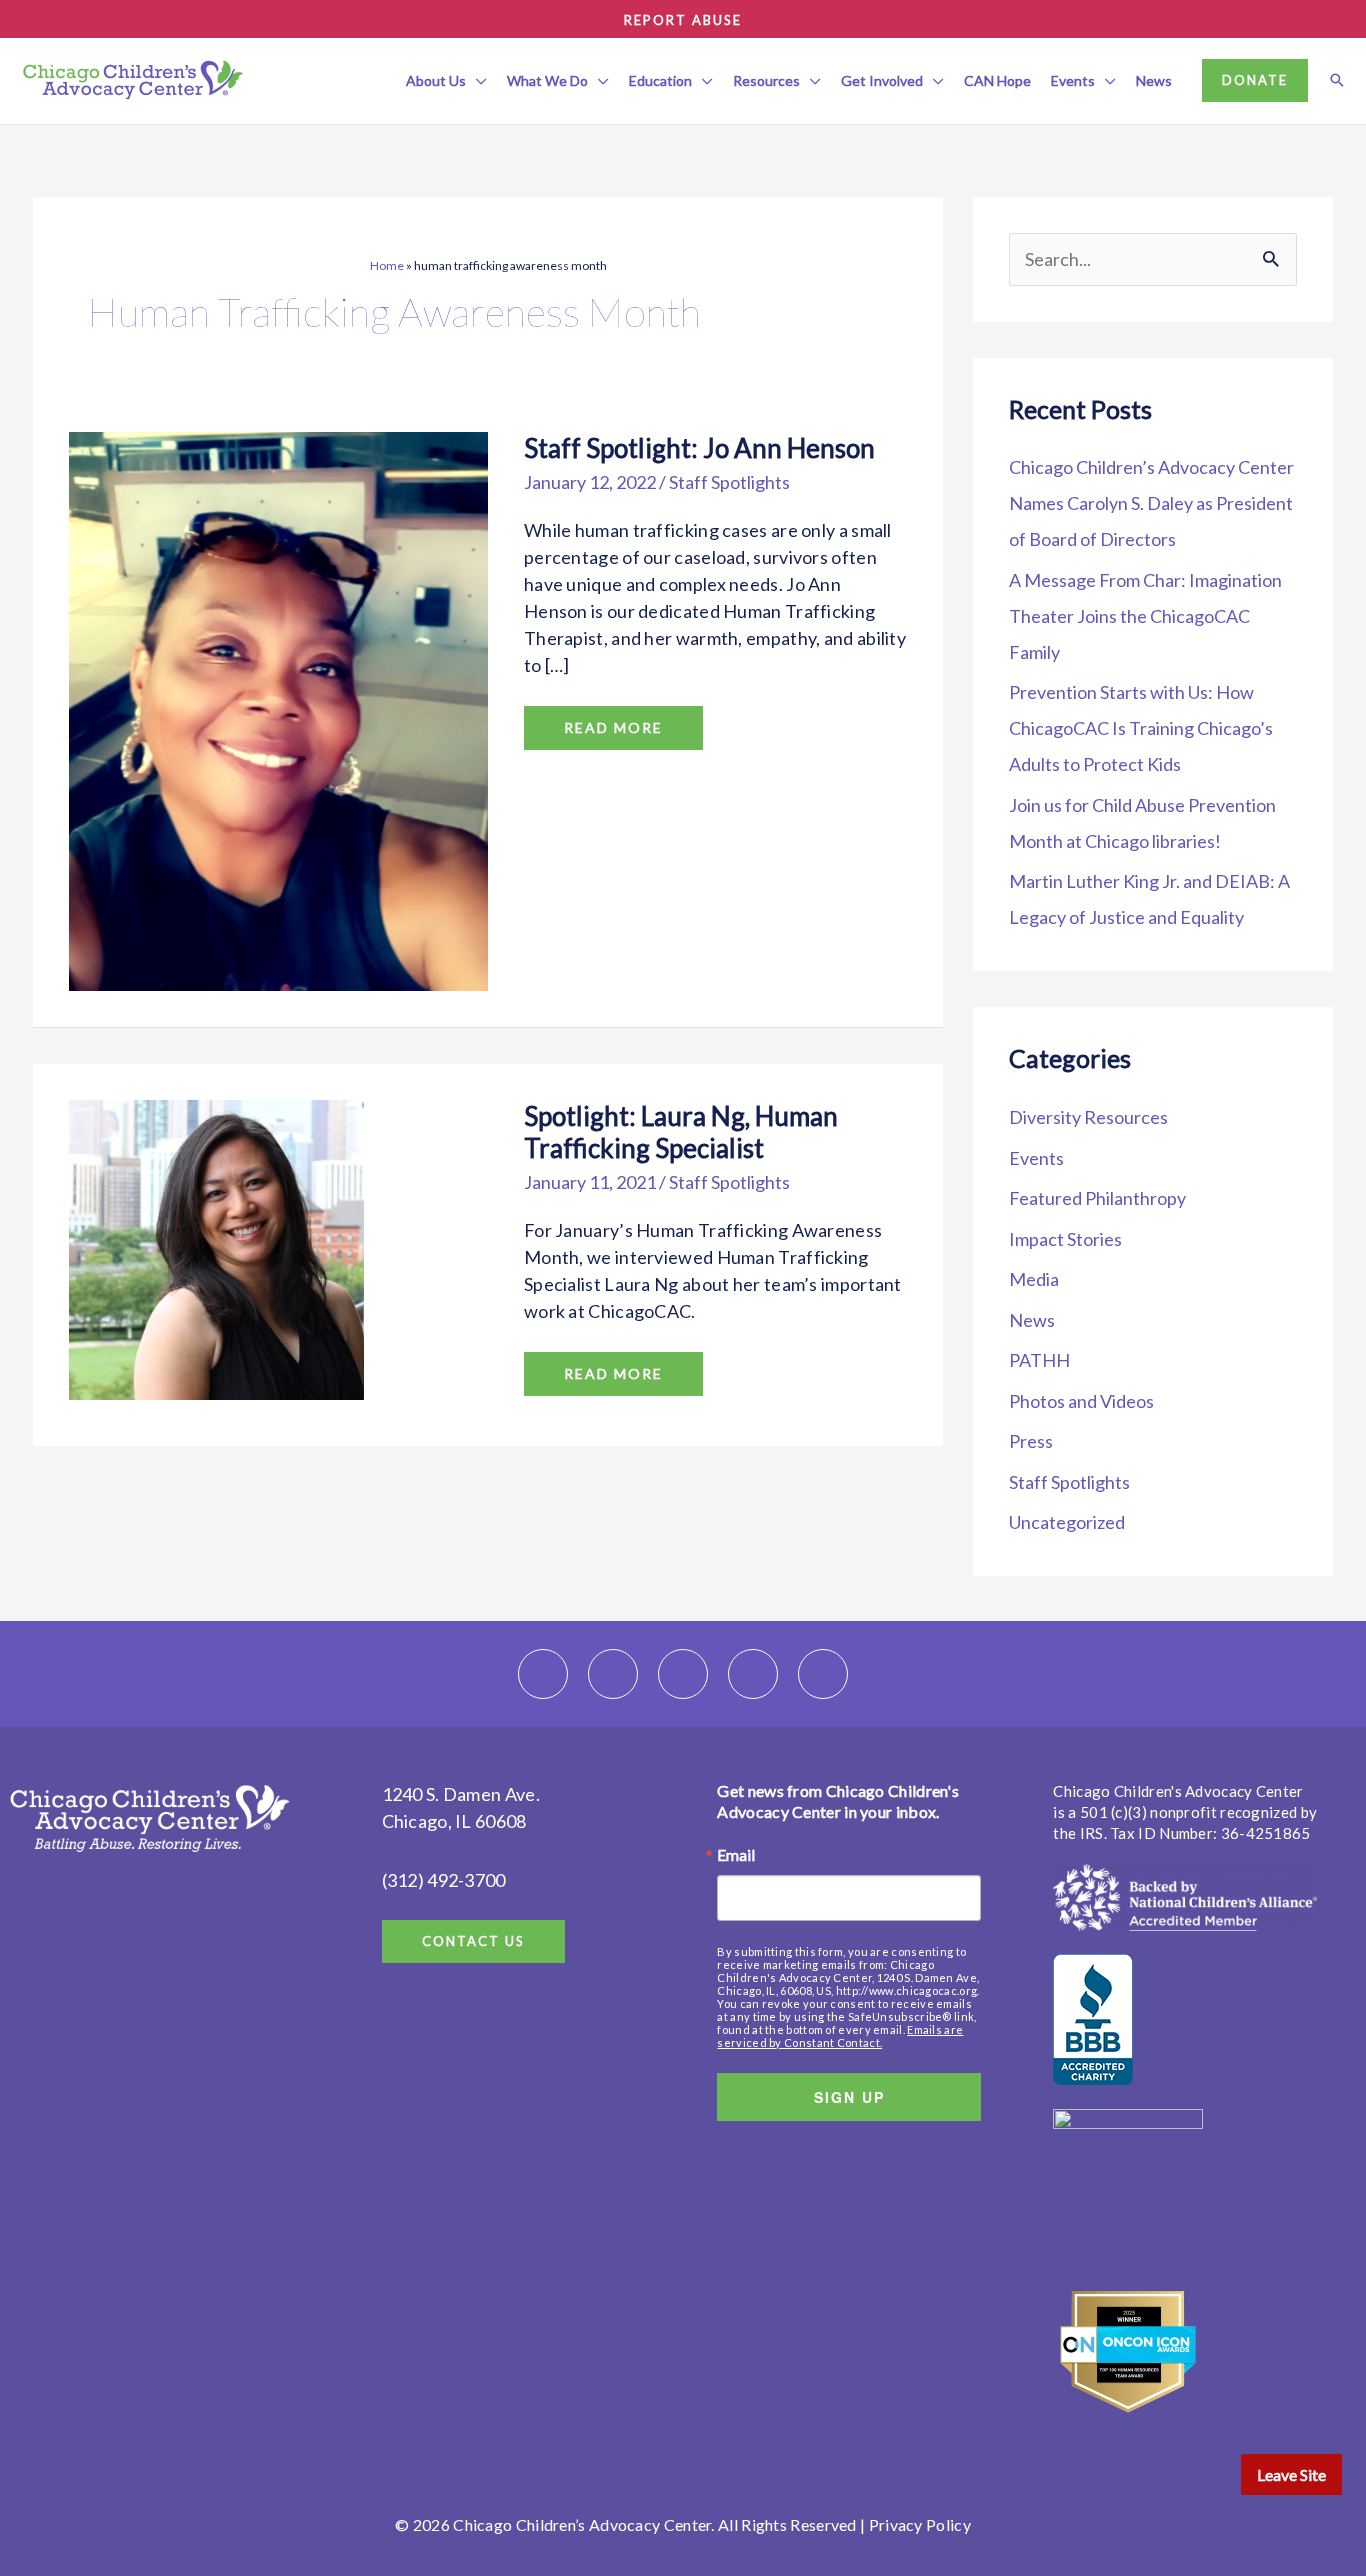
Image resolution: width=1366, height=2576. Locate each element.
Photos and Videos (1081, 1401)
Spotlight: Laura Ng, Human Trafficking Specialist (681, 1132)
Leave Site (1291, 2474)
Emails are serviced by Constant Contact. (840, 2036)
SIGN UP (849, 2097)
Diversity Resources (1088, 1117)
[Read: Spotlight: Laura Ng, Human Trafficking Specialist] (216, 1248)
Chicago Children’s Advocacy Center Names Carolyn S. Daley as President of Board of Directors (1151, 503)
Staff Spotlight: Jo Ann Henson (699, 448)
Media (1034, 1279)
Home (387, 265)
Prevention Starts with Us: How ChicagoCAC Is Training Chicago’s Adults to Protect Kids (1141, 728)
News (1032, 1320)
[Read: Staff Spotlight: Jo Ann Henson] (278, 709)
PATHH (1039, 1360)
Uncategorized (1067, 1522)
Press (1031, 1441)
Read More (615, 721)
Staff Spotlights (729, 482)
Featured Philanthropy (1097, 1198)
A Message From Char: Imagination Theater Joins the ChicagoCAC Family (1145, 616)
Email (736, 1855)
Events (1036, 1158)
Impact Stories (1065, 1239)
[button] (476, 80)
